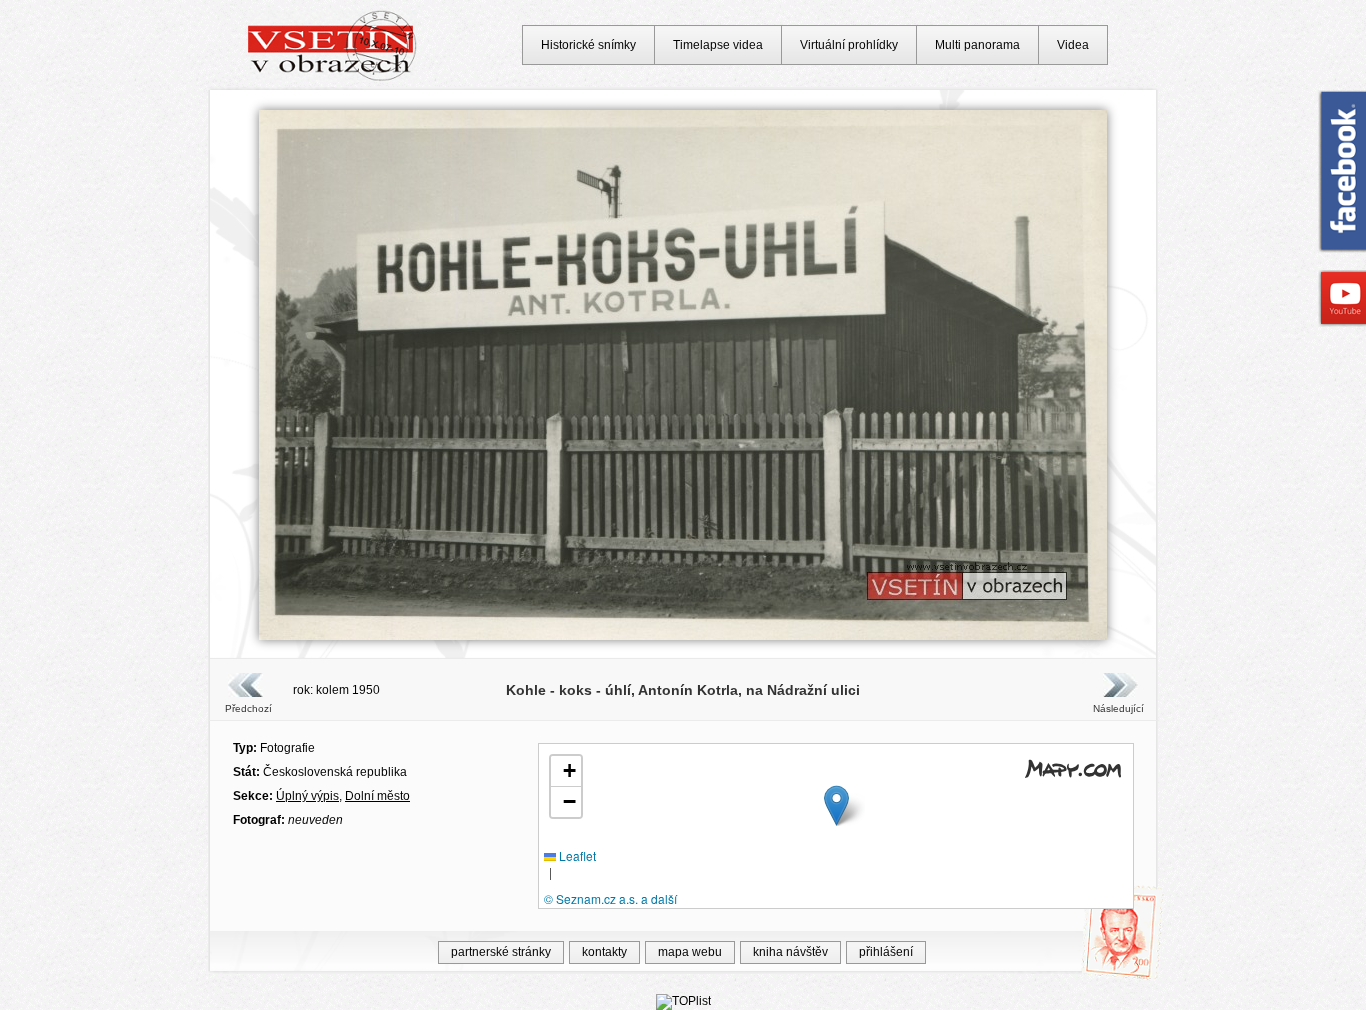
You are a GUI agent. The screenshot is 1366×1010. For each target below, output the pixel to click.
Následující (1118, 708)
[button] (836, 805)
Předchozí (248, 708)
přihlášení (886, 952)
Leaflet (576, 855)
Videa (1073, 45)
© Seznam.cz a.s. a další (610, 898)
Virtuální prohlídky (849, 45)
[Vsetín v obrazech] (332, 78)
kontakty (604, 952)
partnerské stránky (501, 952)
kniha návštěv (790, 952)
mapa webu (690, 952)
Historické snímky (588, 45)
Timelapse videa (718, 45)
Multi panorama (977, 45)
